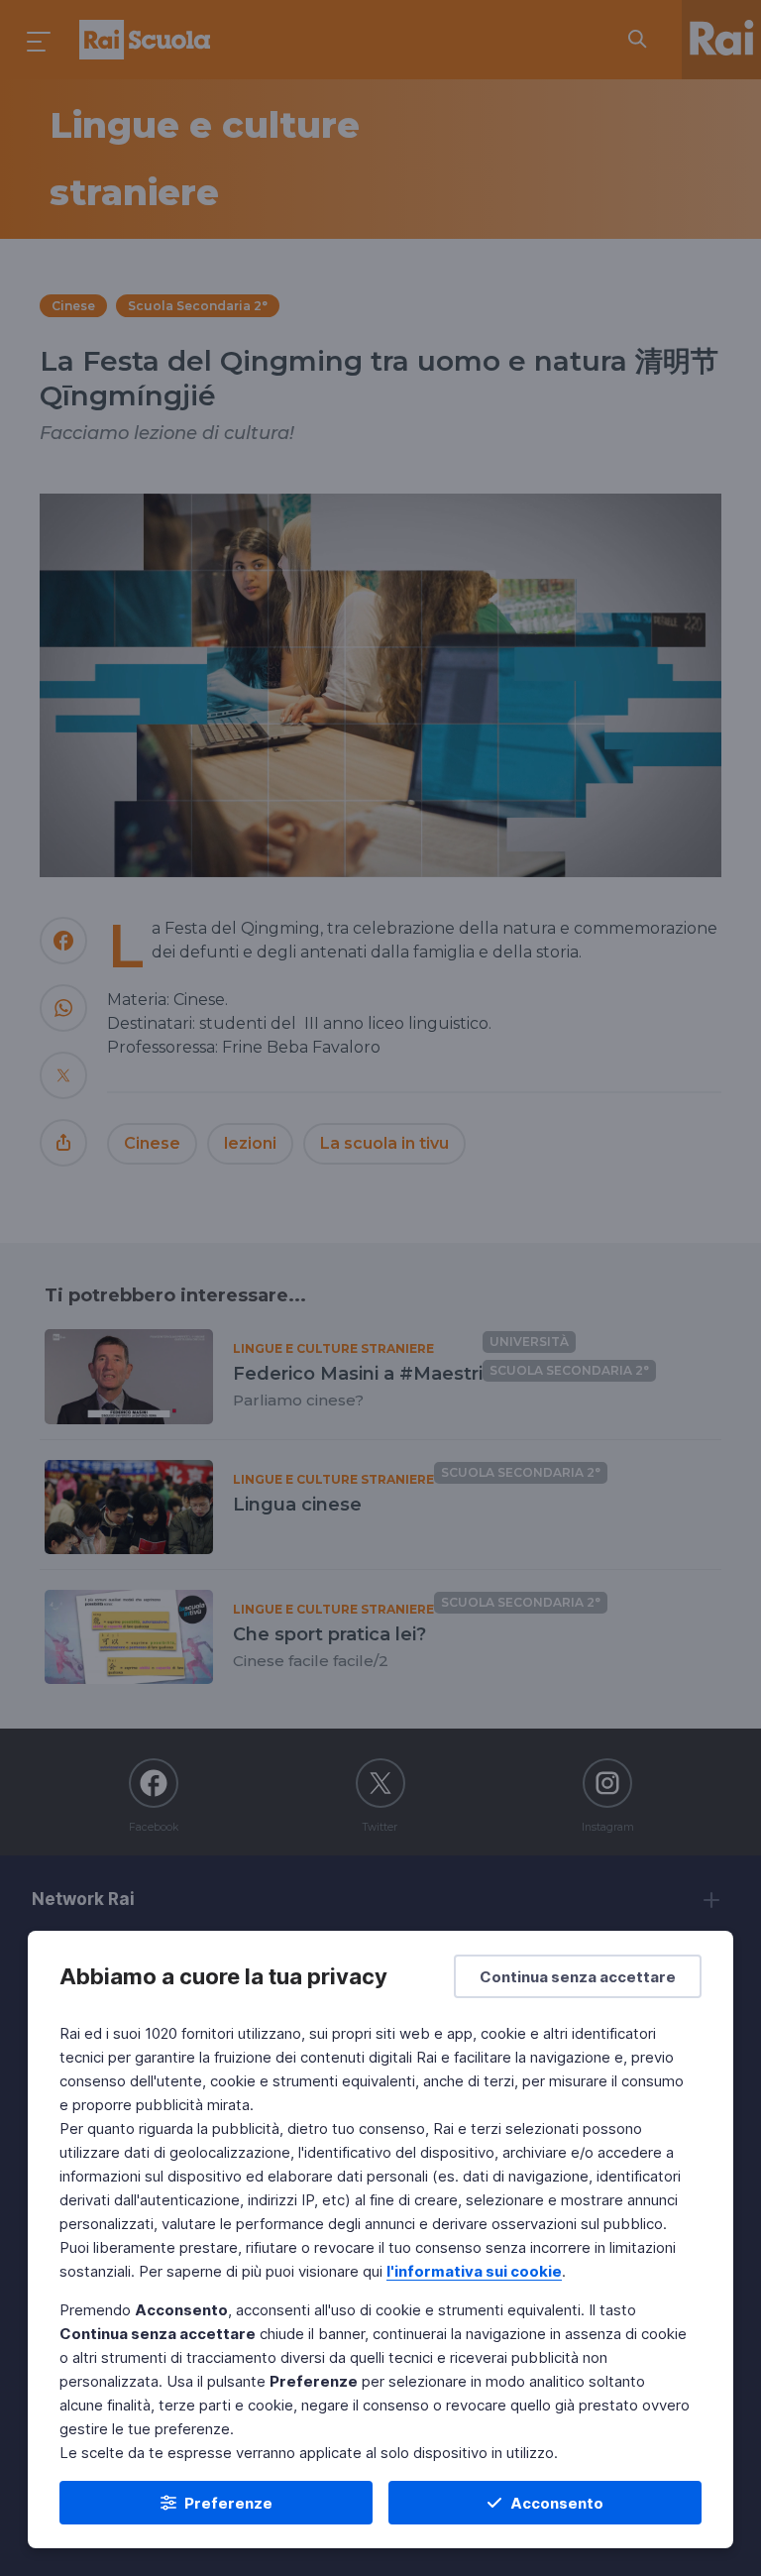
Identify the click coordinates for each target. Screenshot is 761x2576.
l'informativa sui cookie (474, 2271)
